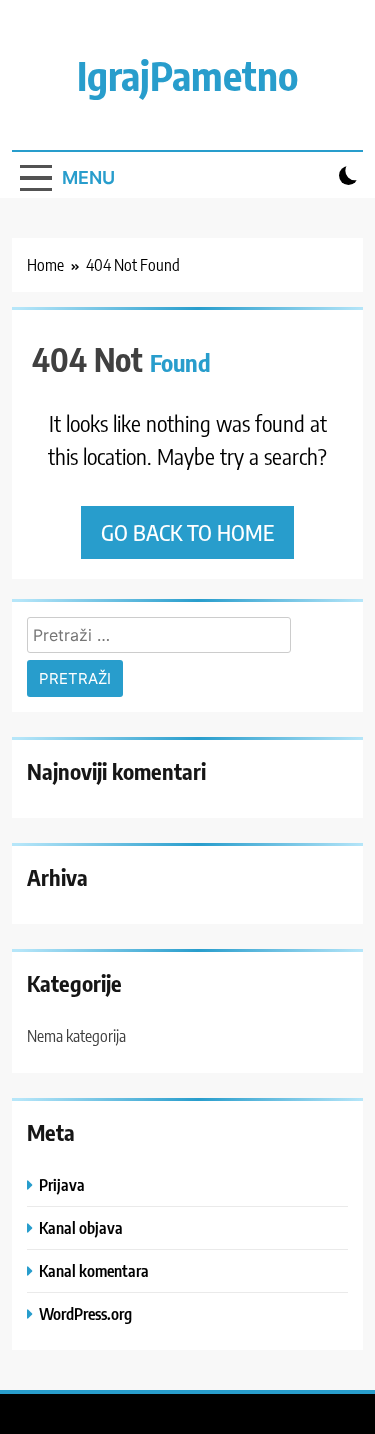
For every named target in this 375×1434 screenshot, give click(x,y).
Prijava (62, 1184)
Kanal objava (81, 1227)
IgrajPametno (187, 75)
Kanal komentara (94, 1270)
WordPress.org (85, 1313)
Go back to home (187, 532)
